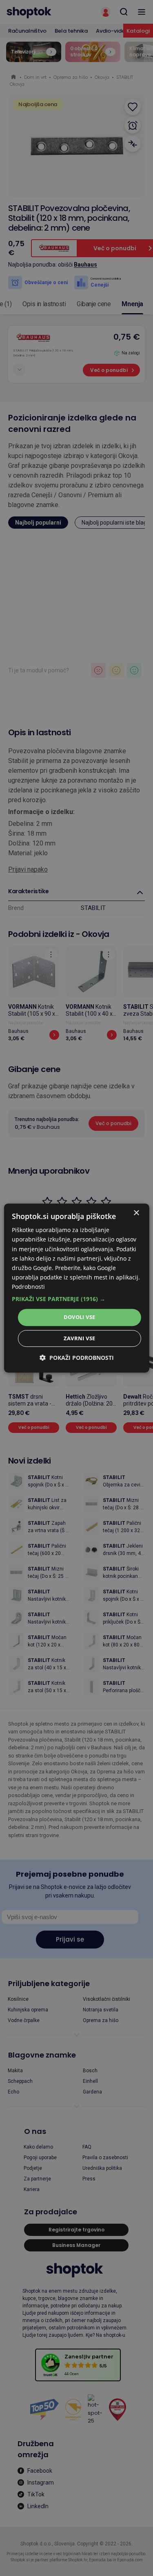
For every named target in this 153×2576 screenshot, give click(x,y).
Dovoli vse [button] (80, 1317)
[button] (76, 1299)
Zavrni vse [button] (80, 1338)
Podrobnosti (28, 1287)
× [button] (136, 1213)
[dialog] (76, 1288)
